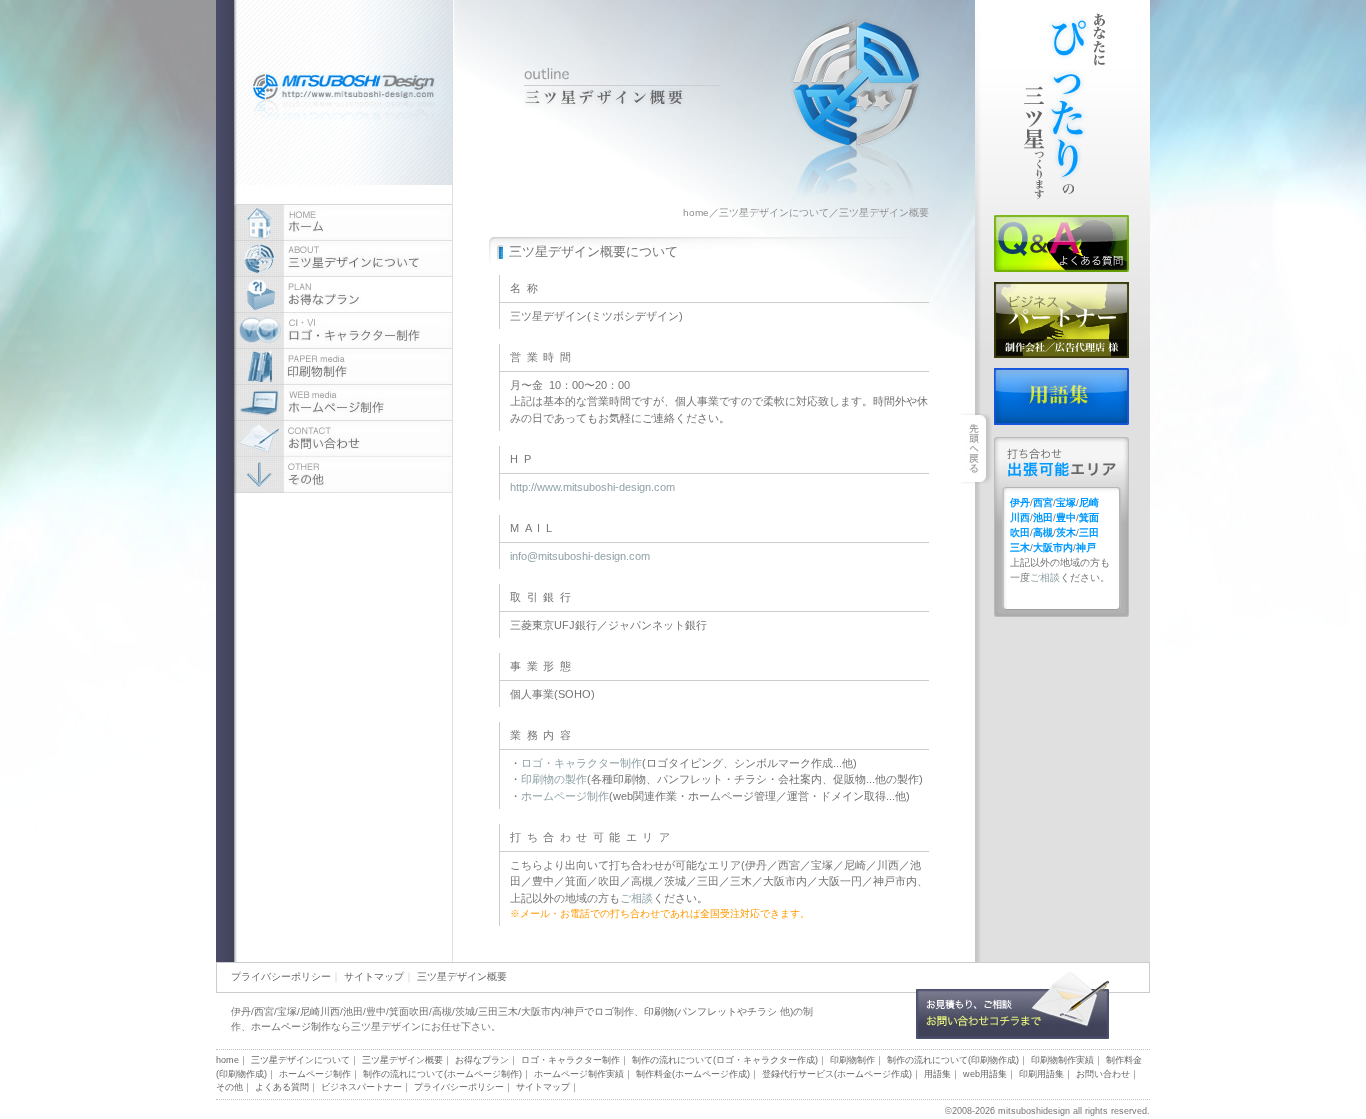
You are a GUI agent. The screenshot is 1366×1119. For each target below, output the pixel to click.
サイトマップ (374, 976)
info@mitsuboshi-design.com (580, 556)
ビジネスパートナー (1061, 320)
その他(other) (343, 475)
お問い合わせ (1012, 1005)
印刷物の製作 (554, 779)
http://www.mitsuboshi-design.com (592, 487)
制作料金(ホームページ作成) (693, 1074)
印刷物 (659, 1011)
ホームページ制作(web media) (343, 403)
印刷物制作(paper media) (343, 367)
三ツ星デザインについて (774, 212)
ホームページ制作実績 (579, 1074)
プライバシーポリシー (281, 976)
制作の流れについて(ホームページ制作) (442, 1074)
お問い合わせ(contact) (343, 439)
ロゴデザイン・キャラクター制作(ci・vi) (343, 331)
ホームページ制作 (565, 796)
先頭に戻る (1116, 948)
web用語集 (985, 1074)
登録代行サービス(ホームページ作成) (837, 1074)
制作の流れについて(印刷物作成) (953, 1060)
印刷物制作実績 (1062, 1060)
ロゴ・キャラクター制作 (581, 763)
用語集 (1061, 396)
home (696, 212)
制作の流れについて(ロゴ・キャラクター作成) (725, 1060)
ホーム (343, 223)
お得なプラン (343, 295)
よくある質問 (1061, 243)
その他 (229, 1087)
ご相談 (636, 898)
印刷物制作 (852, 1060)
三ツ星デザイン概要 (462, 976)
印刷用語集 (1041, 1074)
